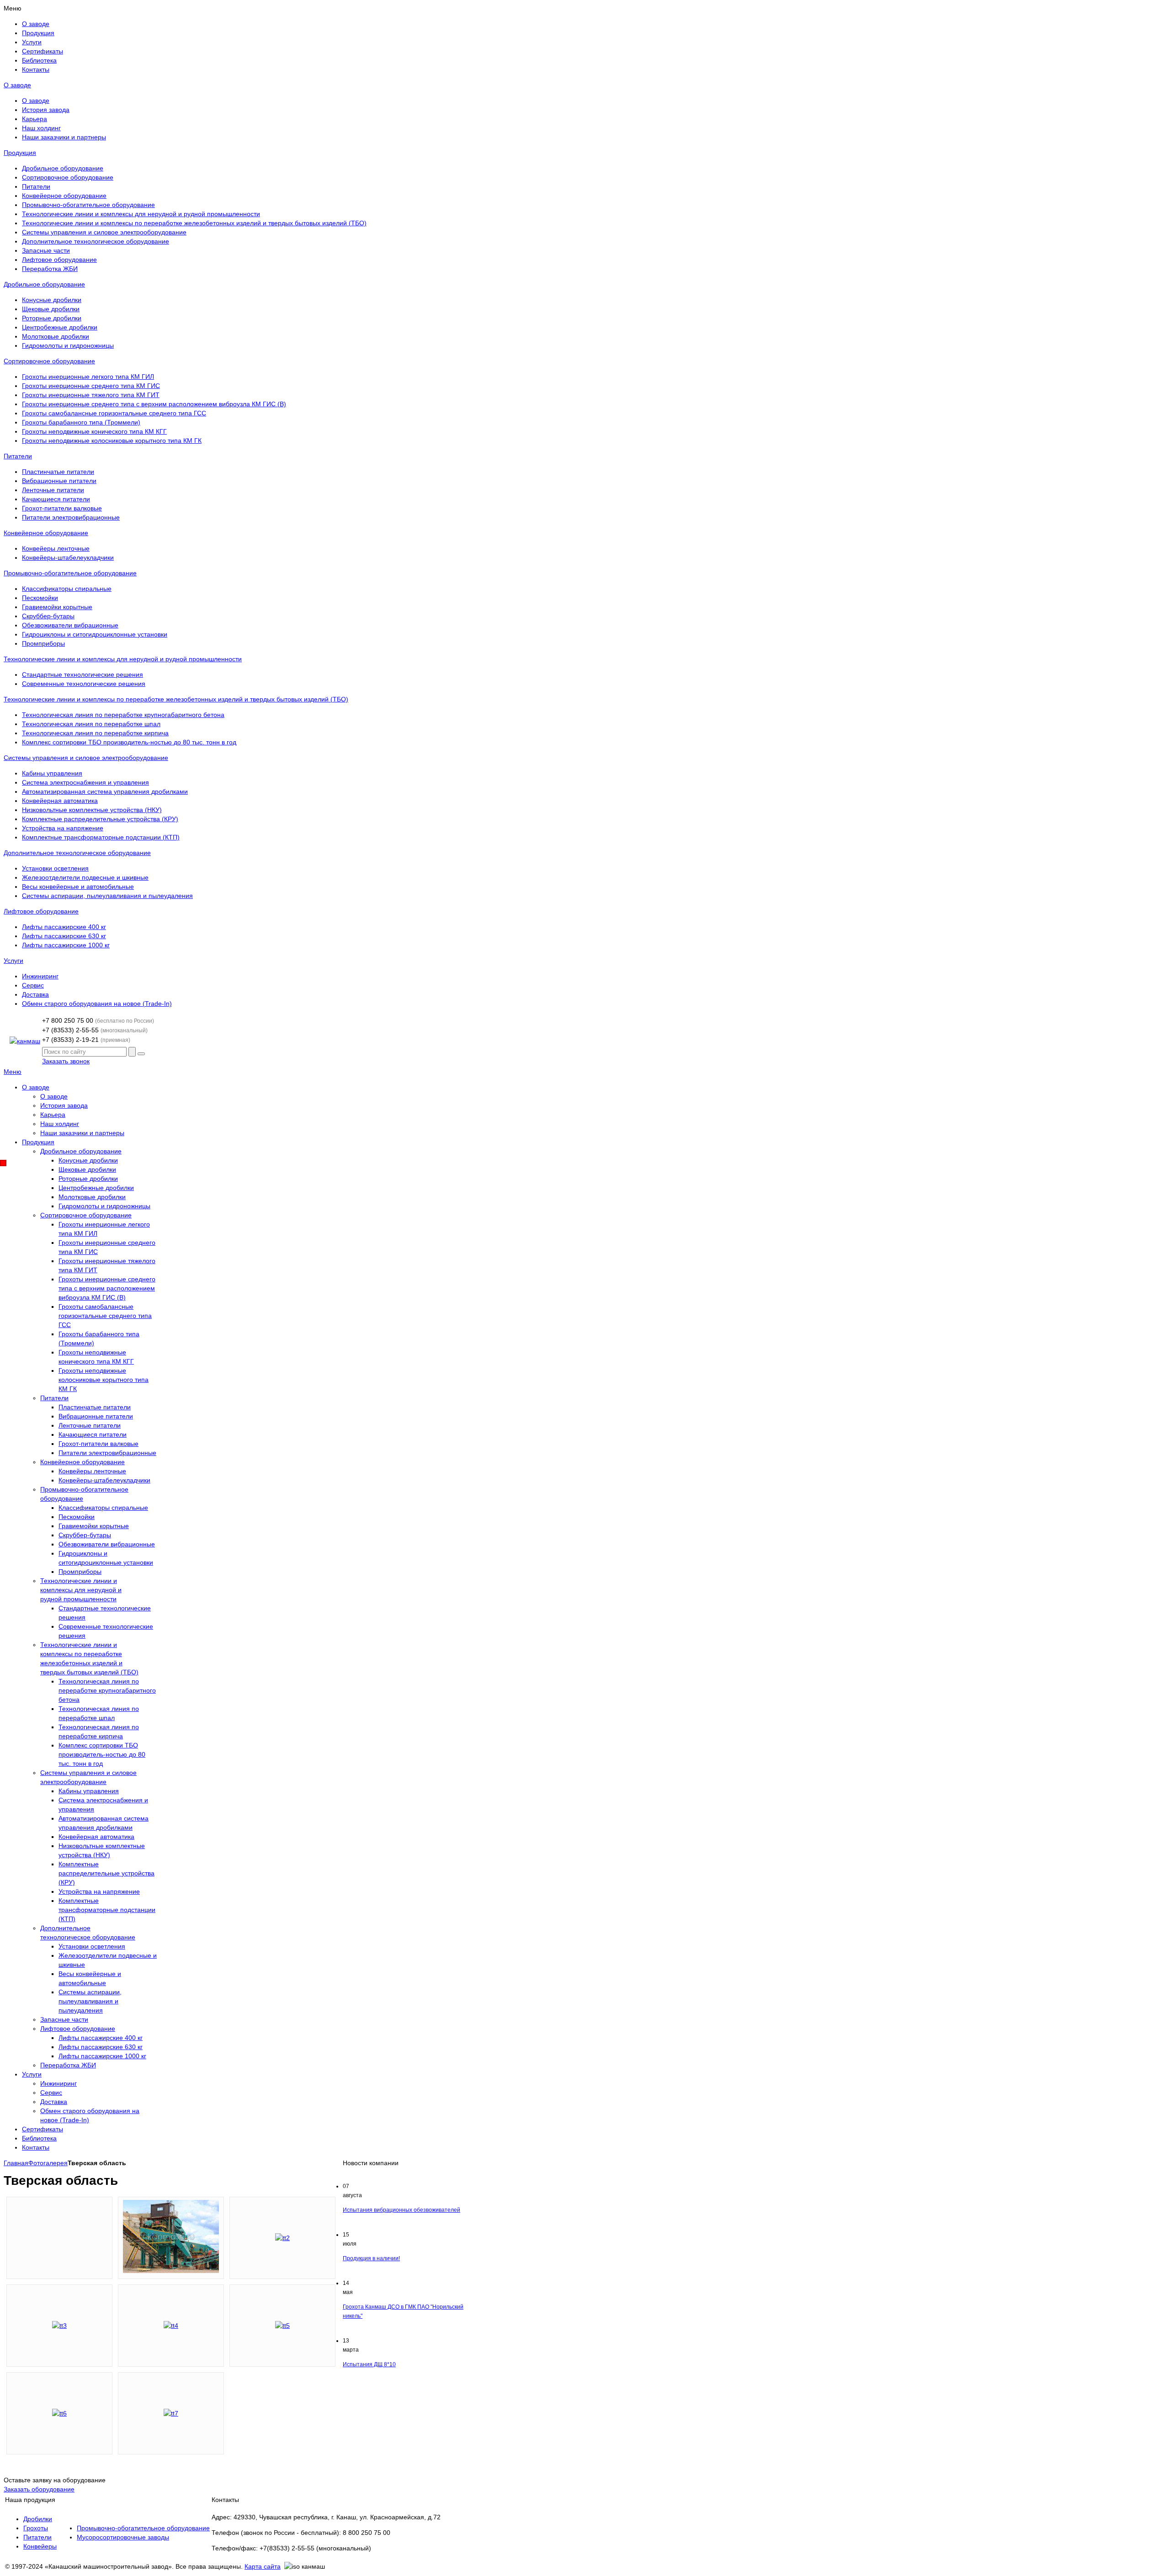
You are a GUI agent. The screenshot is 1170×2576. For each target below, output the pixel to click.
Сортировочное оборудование (68, 177)
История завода (46, 110)
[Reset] (141, 1054)
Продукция (20, 153)
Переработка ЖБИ (50, 269)
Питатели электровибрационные (71, 517)
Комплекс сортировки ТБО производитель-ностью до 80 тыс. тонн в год (129, 742)
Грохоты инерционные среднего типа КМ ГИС (91, 386)
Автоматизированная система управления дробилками (105, 791)
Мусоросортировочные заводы (123, 2537)
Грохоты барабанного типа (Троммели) (81, 422)
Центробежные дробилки (60, 327)
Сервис (33, 985)
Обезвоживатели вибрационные (70, 625)
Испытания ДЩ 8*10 (369, 2364)
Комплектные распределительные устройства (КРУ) (100, 819)
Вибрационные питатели (59, 481)
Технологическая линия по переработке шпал (91, 724)
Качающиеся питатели (56, 499)
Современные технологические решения (84, 684)
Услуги (13, 961)
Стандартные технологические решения (82, 675)
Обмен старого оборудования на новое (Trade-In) (97, 1004)
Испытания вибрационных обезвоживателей (402, 2210)
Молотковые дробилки (56, 336)
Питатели (36, 186)
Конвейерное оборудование (64, 196)
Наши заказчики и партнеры (64, 137)
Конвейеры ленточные (56, 548)
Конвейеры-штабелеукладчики (68, 558)
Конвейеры (40, 2546)
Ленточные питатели (53, 490)
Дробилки (38, 2519)
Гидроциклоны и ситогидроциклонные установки (95, 634)
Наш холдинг (41, 128)
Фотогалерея (48, 2163)
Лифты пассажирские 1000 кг (66, 945)
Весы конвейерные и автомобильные (78, 887)
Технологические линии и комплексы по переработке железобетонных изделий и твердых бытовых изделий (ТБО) (194, 223)
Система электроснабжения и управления (85, 782)
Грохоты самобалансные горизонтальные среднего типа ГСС (114, 413)
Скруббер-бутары (48, 616)
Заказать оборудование (39, 2489)
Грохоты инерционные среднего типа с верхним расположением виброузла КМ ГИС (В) (154, 404)
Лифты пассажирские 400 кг (64, 927)
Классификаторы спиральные (67, 589)
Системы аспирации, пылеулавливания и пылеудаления (107, 896)
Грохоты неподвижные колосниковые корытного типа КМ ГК (112, 441)
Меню (13, 1072)
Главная (16, 2163)
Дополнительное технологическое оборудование (96, 241)
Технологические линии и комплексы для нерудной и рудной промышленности (141, 214)
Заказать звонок (66, 1061)
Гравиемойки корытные (57, 607)
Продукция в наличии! (371, 2258)
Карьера (35, 119)
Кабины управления (52, 773)
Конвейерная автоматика (60, 801)
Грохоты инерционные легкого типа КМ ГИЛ (88, 377)
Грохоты (36, 2528)
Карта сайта (263, 2566)
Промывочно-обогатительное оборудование (88, 205)
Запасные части (46, 250)
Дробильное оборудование (63, 168)
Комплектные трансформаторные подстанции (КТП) (101, 837)
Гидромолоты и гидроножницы (68, 345)
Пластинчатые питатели (58, 472)
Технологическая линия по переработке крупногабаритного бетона (123, 715)
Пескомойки (40, 598)
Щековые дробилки (51, 309)
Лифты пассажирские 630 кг (64, 936)
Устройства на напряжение (63, 828)
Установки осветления (55, 868)
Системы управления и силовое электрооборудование (104, 232)
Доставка (35, 994)
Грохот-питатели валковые (62, 508)
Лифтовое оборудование (59, 260)
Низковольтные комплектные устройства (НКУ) (92, 810)
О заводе (17, 85)
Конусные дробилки (52, 300)
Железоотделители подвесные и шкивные (85, 877)
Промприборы (43, 643)
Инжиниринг (40, 976)
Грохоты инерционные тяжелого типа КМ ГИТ (91, 395)
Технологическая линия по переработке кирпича (95, 733)
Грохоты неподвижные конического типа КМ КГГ (94, 431)
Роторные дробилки (52, 318)
